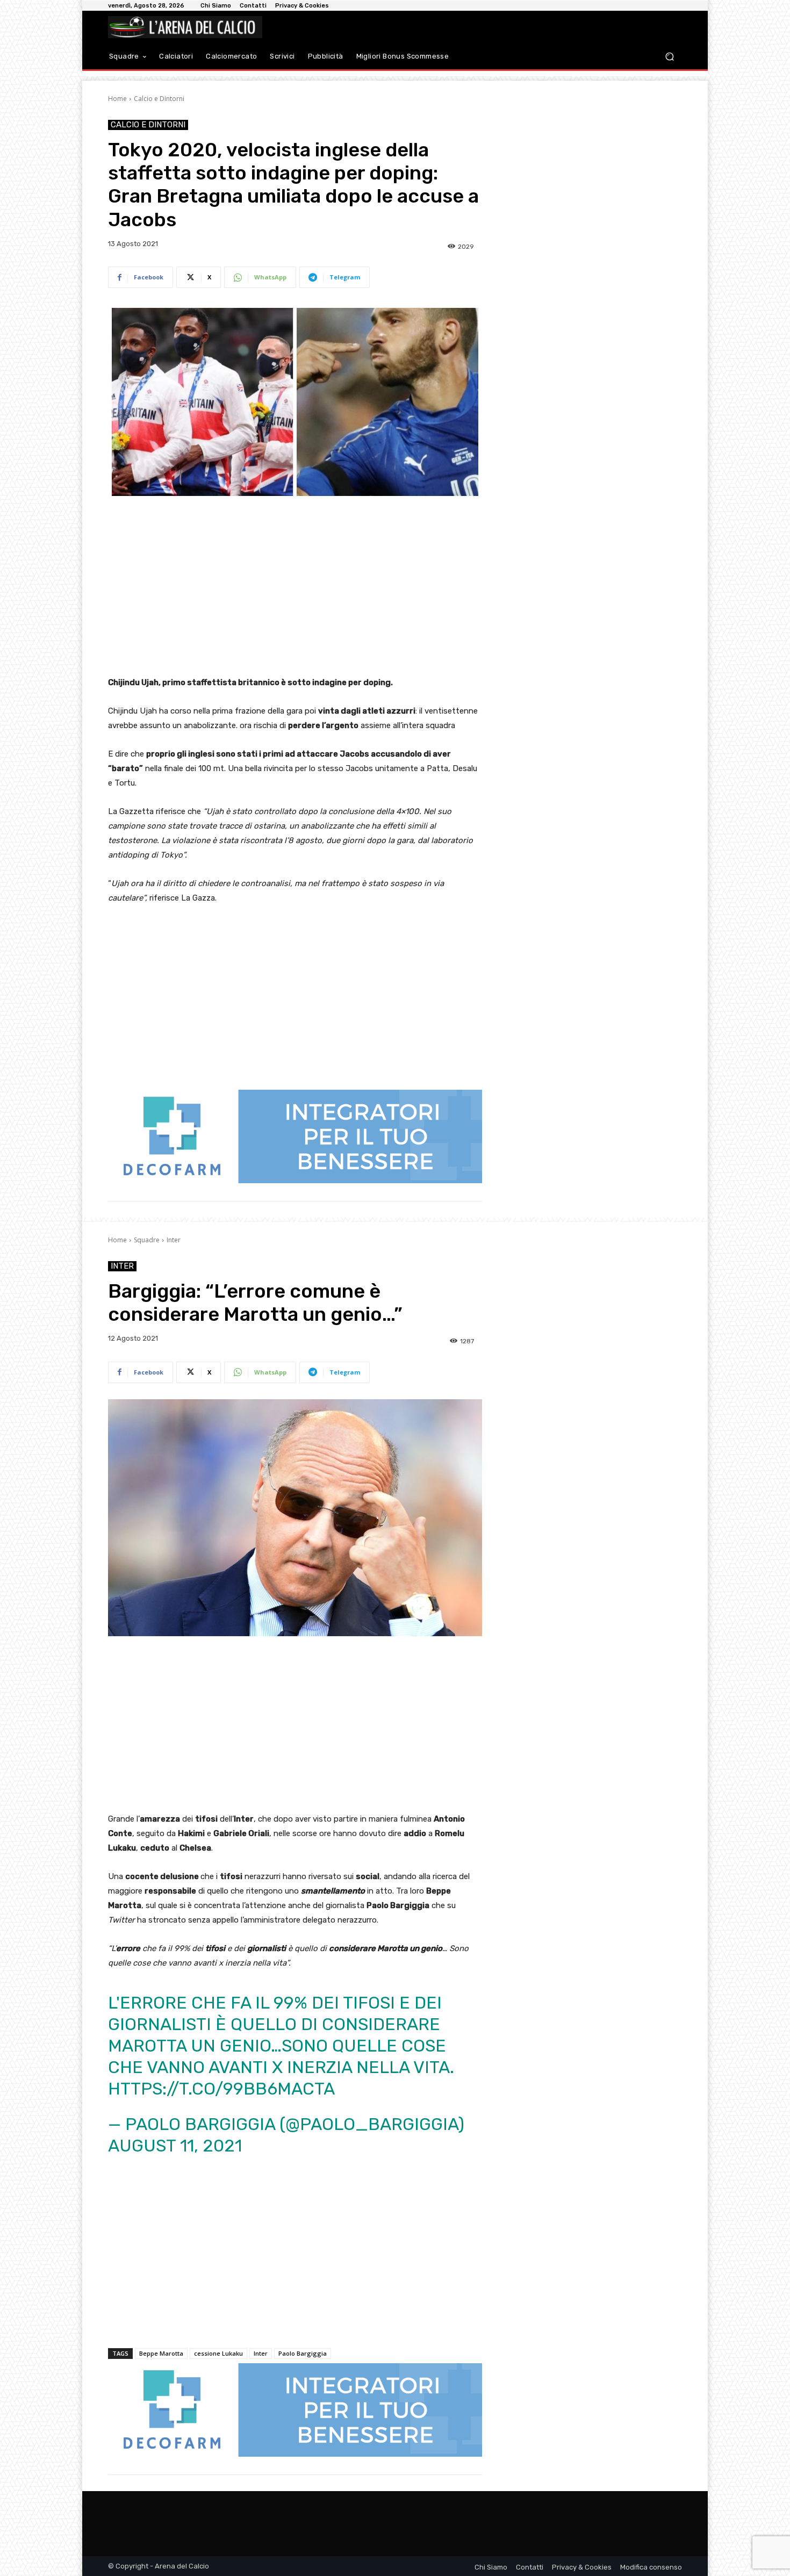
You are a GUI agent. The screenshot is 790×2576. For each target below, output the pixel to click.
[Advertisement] (295, 589)
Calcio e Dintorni (159, 99)
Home (117, 99)
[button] (669, 57)
